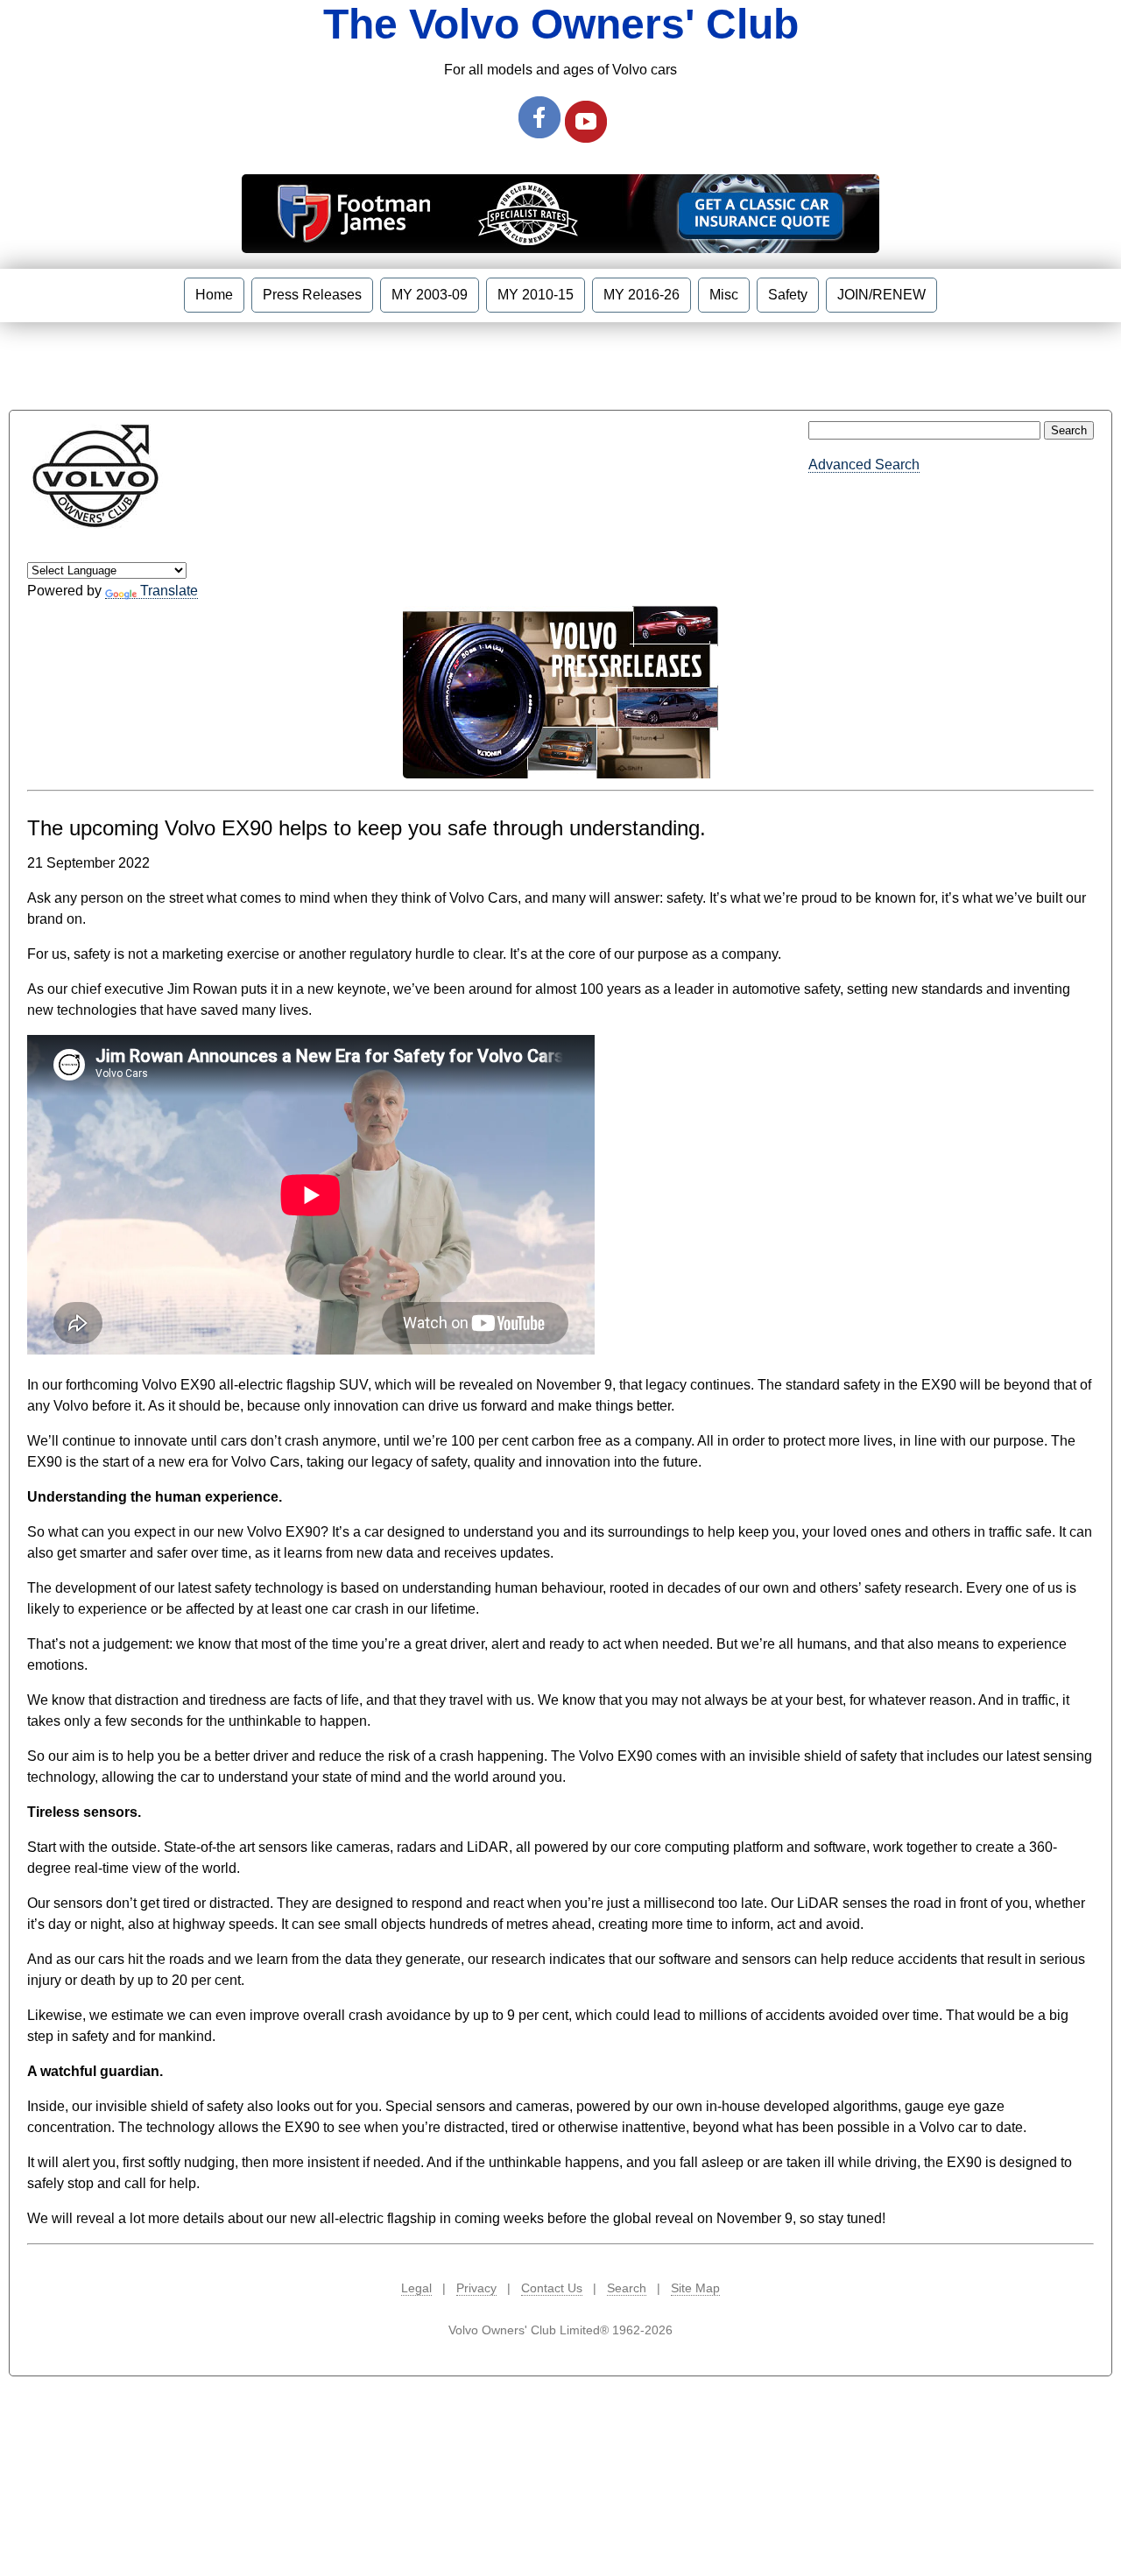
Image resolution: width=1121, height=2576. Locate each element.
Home (214, 295)
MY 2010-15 (536, 295)
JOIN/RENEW (881, 295)
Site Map (695, 2288)
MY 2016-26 (642, 295)
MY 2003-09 (430, 295)
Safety (788, 295)
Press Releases (312, 295)
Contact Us (552, 2288)
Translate (169, 591)
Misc (724, 295)
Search (627, 2288)
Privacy (476, 2288)
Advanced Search (864, 465)
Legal (416, 2288)
